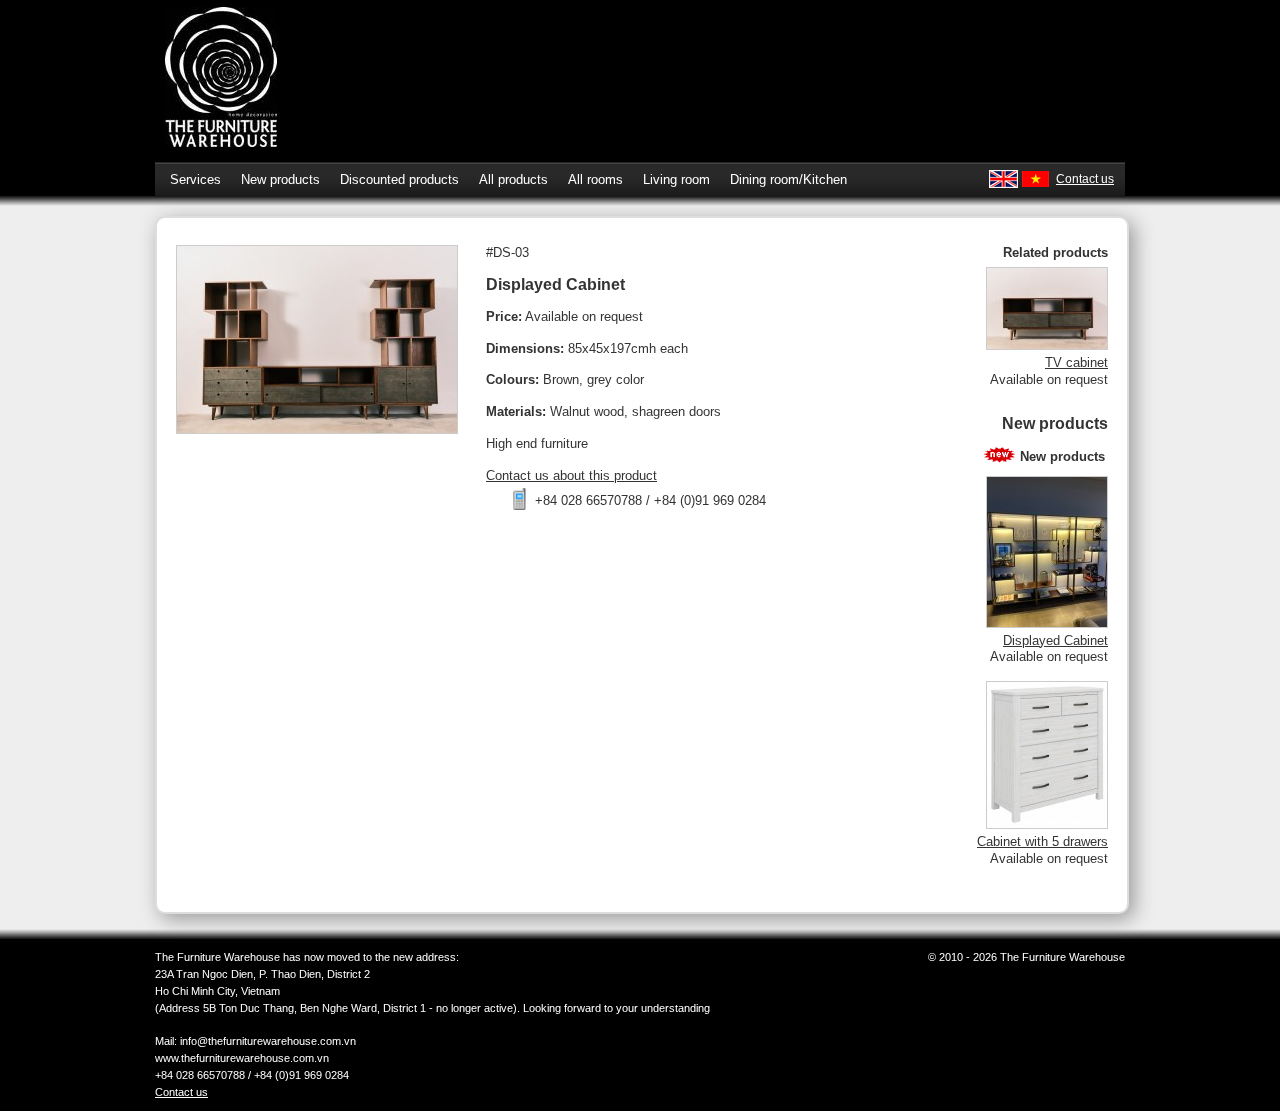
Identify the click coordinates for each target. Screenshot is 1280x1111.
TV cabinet (1076, 362)
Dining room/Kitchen (788, 179)
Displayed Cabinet (1055, 640)
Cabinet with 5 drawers (1042, 841)
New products (280, 179)
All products (513, 179)
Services (195, 179)
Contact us (1085, 179)
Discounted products (399, 179)
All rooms (595, 179)
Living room (676, 179)
